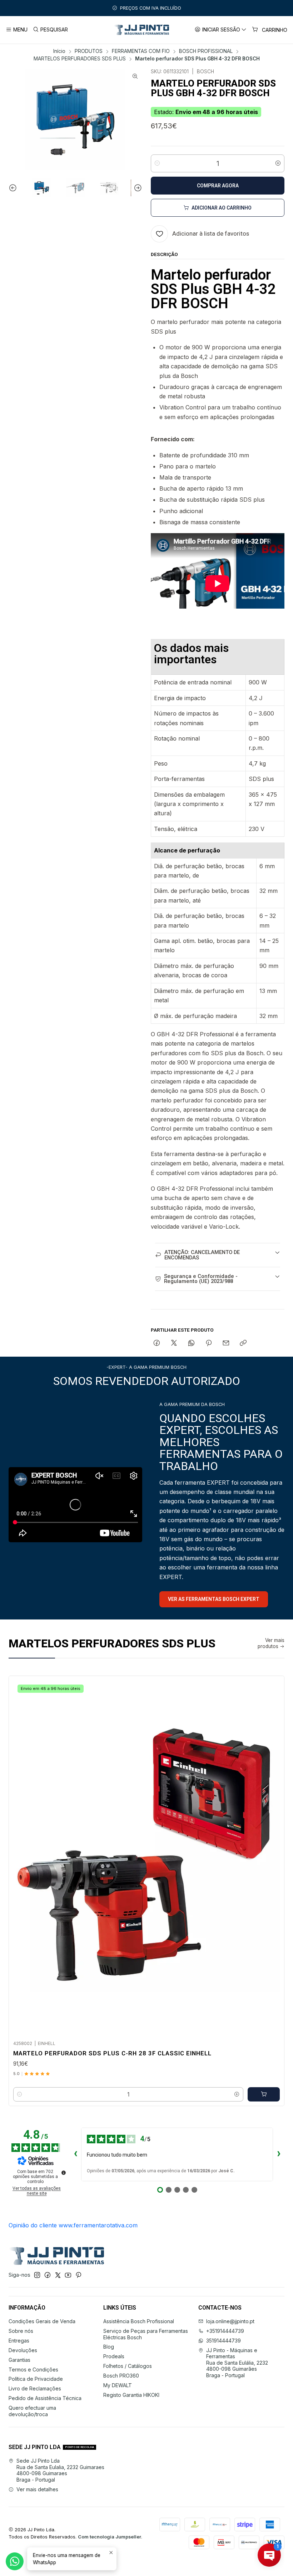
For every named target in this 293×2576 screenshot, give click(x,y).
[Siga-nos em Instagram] (37, 2275)
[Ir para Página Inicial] (141, 30)
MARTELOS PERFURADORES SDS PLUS (80, 59)
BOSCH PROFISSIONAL (206, 51)
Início (59, 51)
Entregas (19, 2341)
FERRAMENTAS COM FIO (141, 51)
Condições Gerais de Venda (42, 2321)
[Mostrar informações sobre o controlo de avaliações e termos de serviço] (64, 2173)
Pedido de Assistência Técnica (45, 2398)
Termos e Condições (33, 2369)
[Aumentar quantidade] (278, 163)
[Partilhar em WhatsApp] (191, 1343)
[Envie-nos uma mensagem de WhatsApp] (15, 2561)
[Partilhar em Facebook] (157, 1343)
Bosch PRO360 (121, 2376)
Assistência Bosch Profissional (139, 2321)
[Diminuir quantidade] (157, 163)
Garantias (19, 2360)
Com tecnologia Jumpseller (110, 2537)
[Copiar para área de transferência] (243, 1343)
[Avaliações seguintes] (279, 2154)
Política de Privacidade (36, 2379)
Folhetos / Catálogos (128, 2366)
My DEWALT (118, 2385)
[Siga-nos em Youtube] (68, 2275)
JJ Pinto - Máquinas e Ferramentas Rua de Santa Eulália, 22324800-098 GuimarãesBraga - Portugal (237, 2363)
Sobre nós (21, 2331)
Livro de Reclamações (35, 2388)
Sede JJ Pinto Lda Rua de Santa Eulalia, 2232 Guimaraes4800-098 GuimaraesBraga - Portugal (60, 2470)
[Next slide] (137, 188)
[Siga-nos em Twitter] (58, 2275)
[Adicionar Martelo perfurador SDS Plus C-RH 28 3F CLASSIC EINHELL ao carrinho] (264, 2094)
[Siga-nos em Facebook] (48, 2275)
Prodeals (114, 2356)
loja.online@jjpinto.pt (230, 2321)
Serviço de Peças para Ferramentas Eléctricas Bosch (146, 2334)
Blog (109, 2347)
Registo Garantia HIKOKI (131, 2395)
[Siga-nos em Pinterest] (78, 2275)
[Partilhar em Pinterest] (209, 1343)
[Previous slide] (14, 188)
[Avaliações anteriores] (75, 2154)
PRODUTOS (89, 51)
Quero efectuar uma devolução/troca (32, 2411)
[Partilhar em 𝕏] (174, 1343)
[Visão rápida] (271, 1856)
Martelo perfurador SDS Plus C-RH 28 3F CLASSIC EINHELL (112, 2053)
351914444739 (224, 2341)
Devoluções (23, 2350)
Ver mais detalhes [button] (37, 2489)
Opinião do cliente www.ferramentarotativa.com (73, 2225)
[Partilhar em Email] (226, 1343)
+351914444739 (225, 2331)
